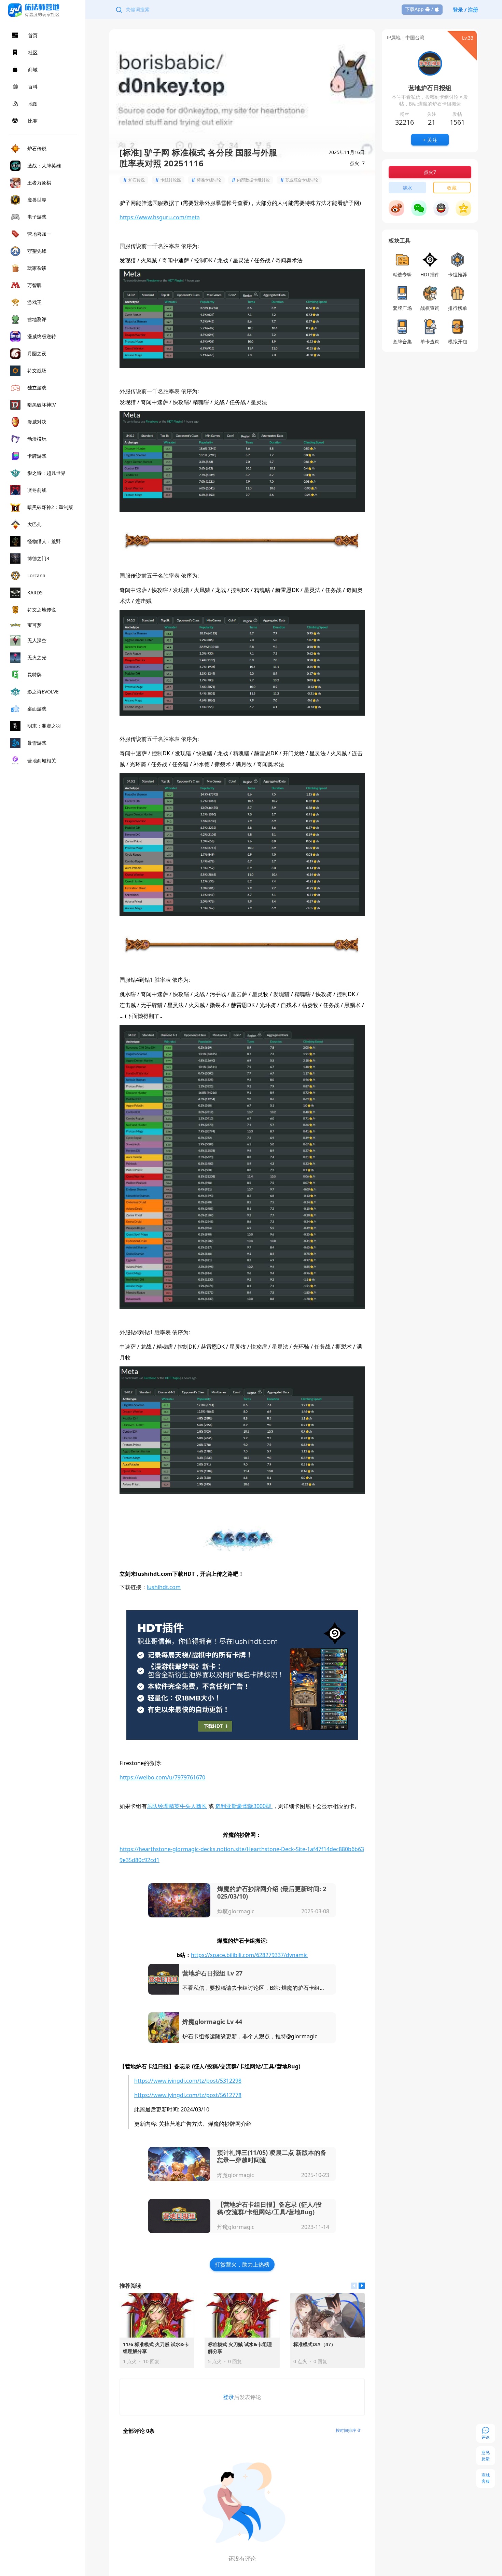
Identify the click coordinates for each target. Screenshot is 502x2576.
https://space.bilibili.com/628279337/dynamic (249, 1955)
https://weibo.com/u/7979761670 (162, 1777)
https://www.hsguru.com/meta (160, 217)
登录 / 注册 (465, 10)
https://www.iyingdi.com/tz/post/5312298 (188, 2081)
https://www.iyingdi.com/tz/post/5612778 (188, 2095)
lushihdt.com (164, 1587)
